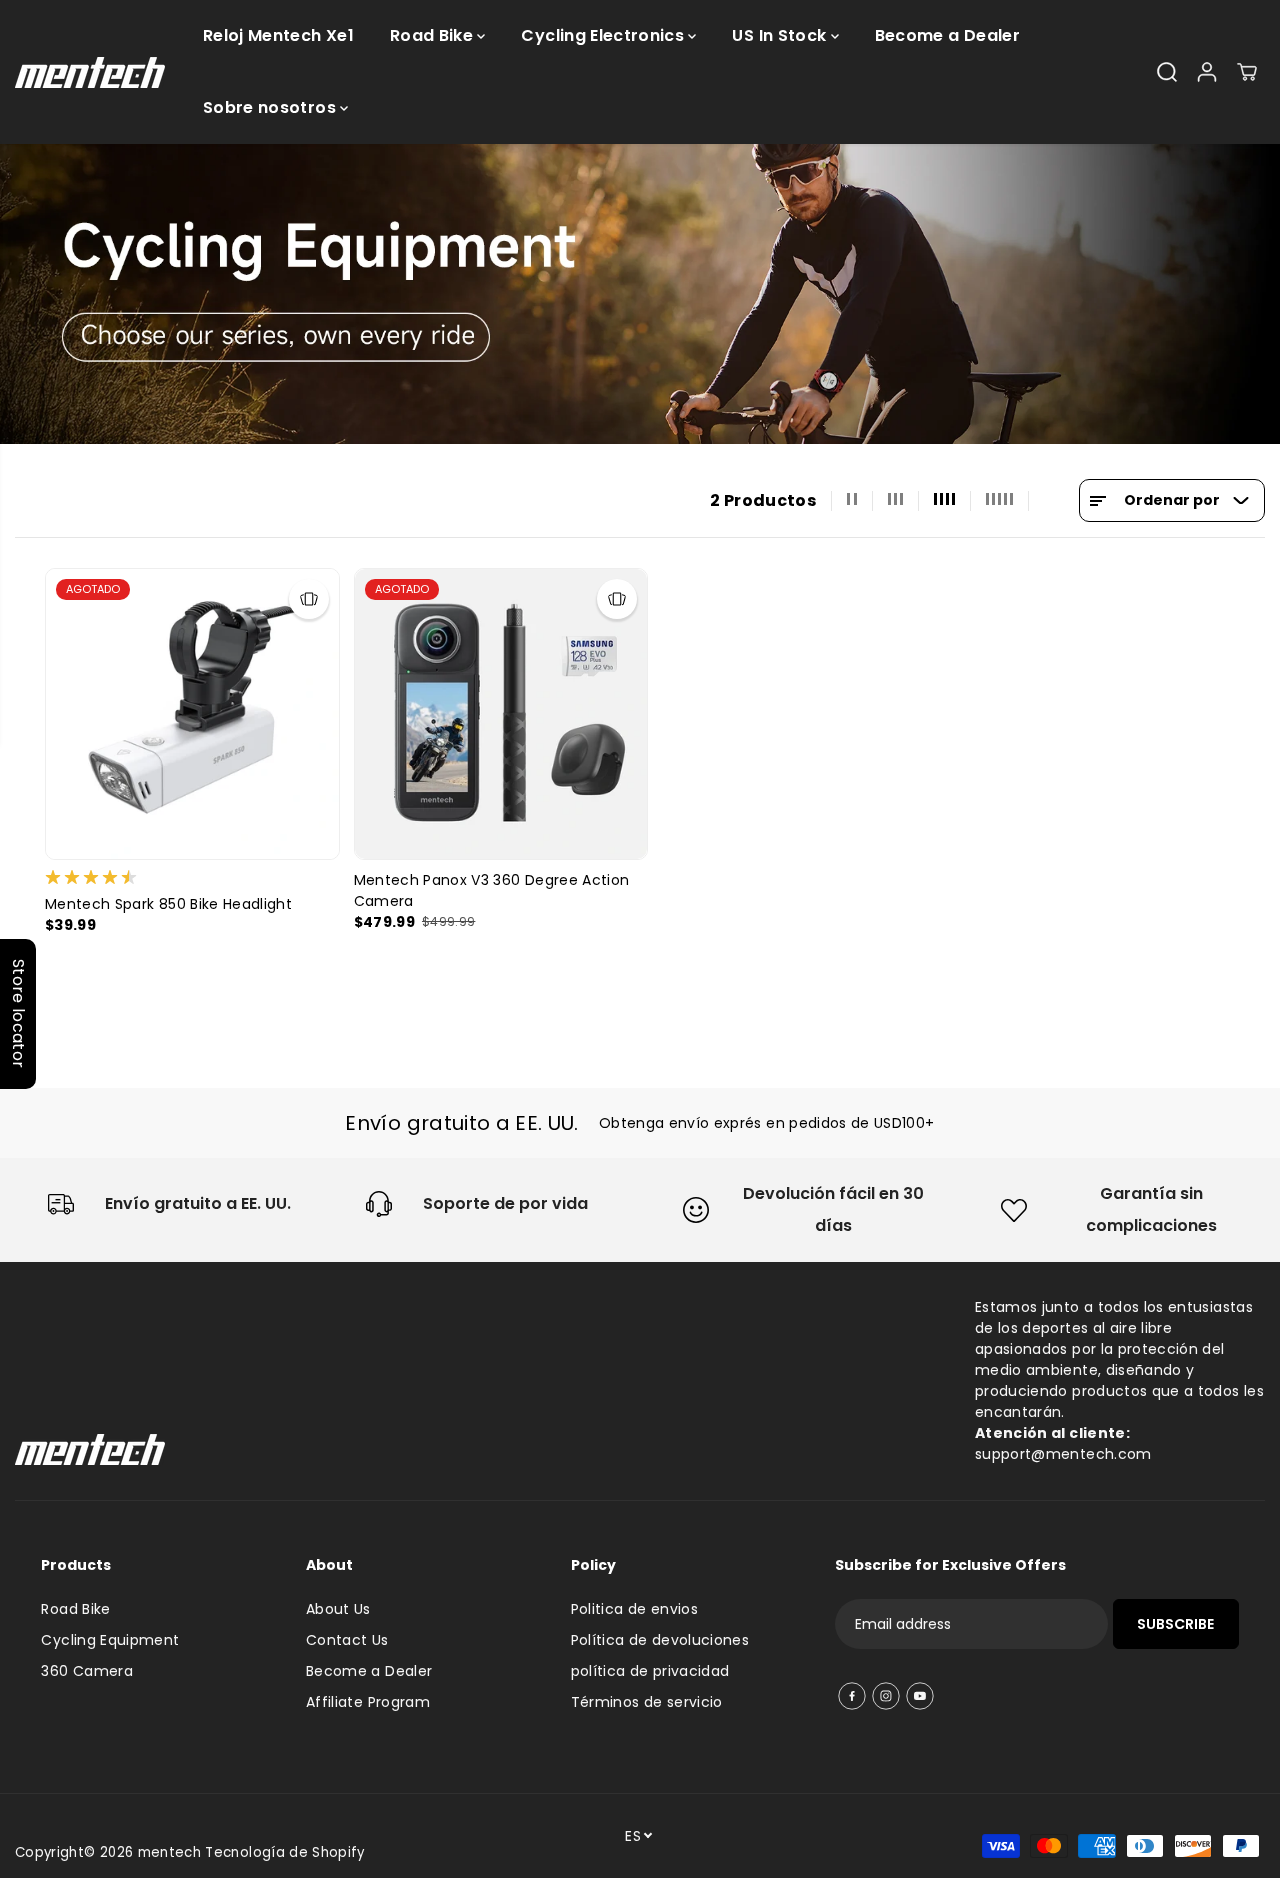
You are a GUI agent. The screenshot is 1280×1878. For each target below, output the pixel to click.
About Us (338, 1609)
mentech (169, 1852)
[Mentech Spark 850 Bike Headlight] (192, 714)
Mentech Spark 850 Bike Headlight (168, 904)
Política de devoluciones (660, 1640)
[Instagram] (886, 1696)
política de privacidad (650, 1671)
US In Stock (781, 35)
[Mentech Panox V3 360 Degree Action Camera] (501, 714)
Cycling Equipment (110, 1640)
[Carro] (1247, 72)
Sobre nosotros (271, 107)
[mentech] (90, 72)
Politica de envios (634, 1609)
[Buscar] (1167, 72)
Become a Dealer (947, 35)
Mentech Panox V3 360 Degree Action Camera (492, 890)
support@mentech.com (1063, 1454)
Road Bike (434, 35)
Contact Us (347, 1640)
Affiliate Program (368, 1702)
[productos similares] (309, 599)
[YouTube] (920, 1696)
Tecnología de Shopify (284, 1852)
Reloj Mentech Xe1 (278, 35)
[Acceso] (1207, 72)
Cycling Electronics (604, 35)
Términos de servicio (647, 1702)
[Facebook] (852, 1696)
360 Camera (87, 1671)
